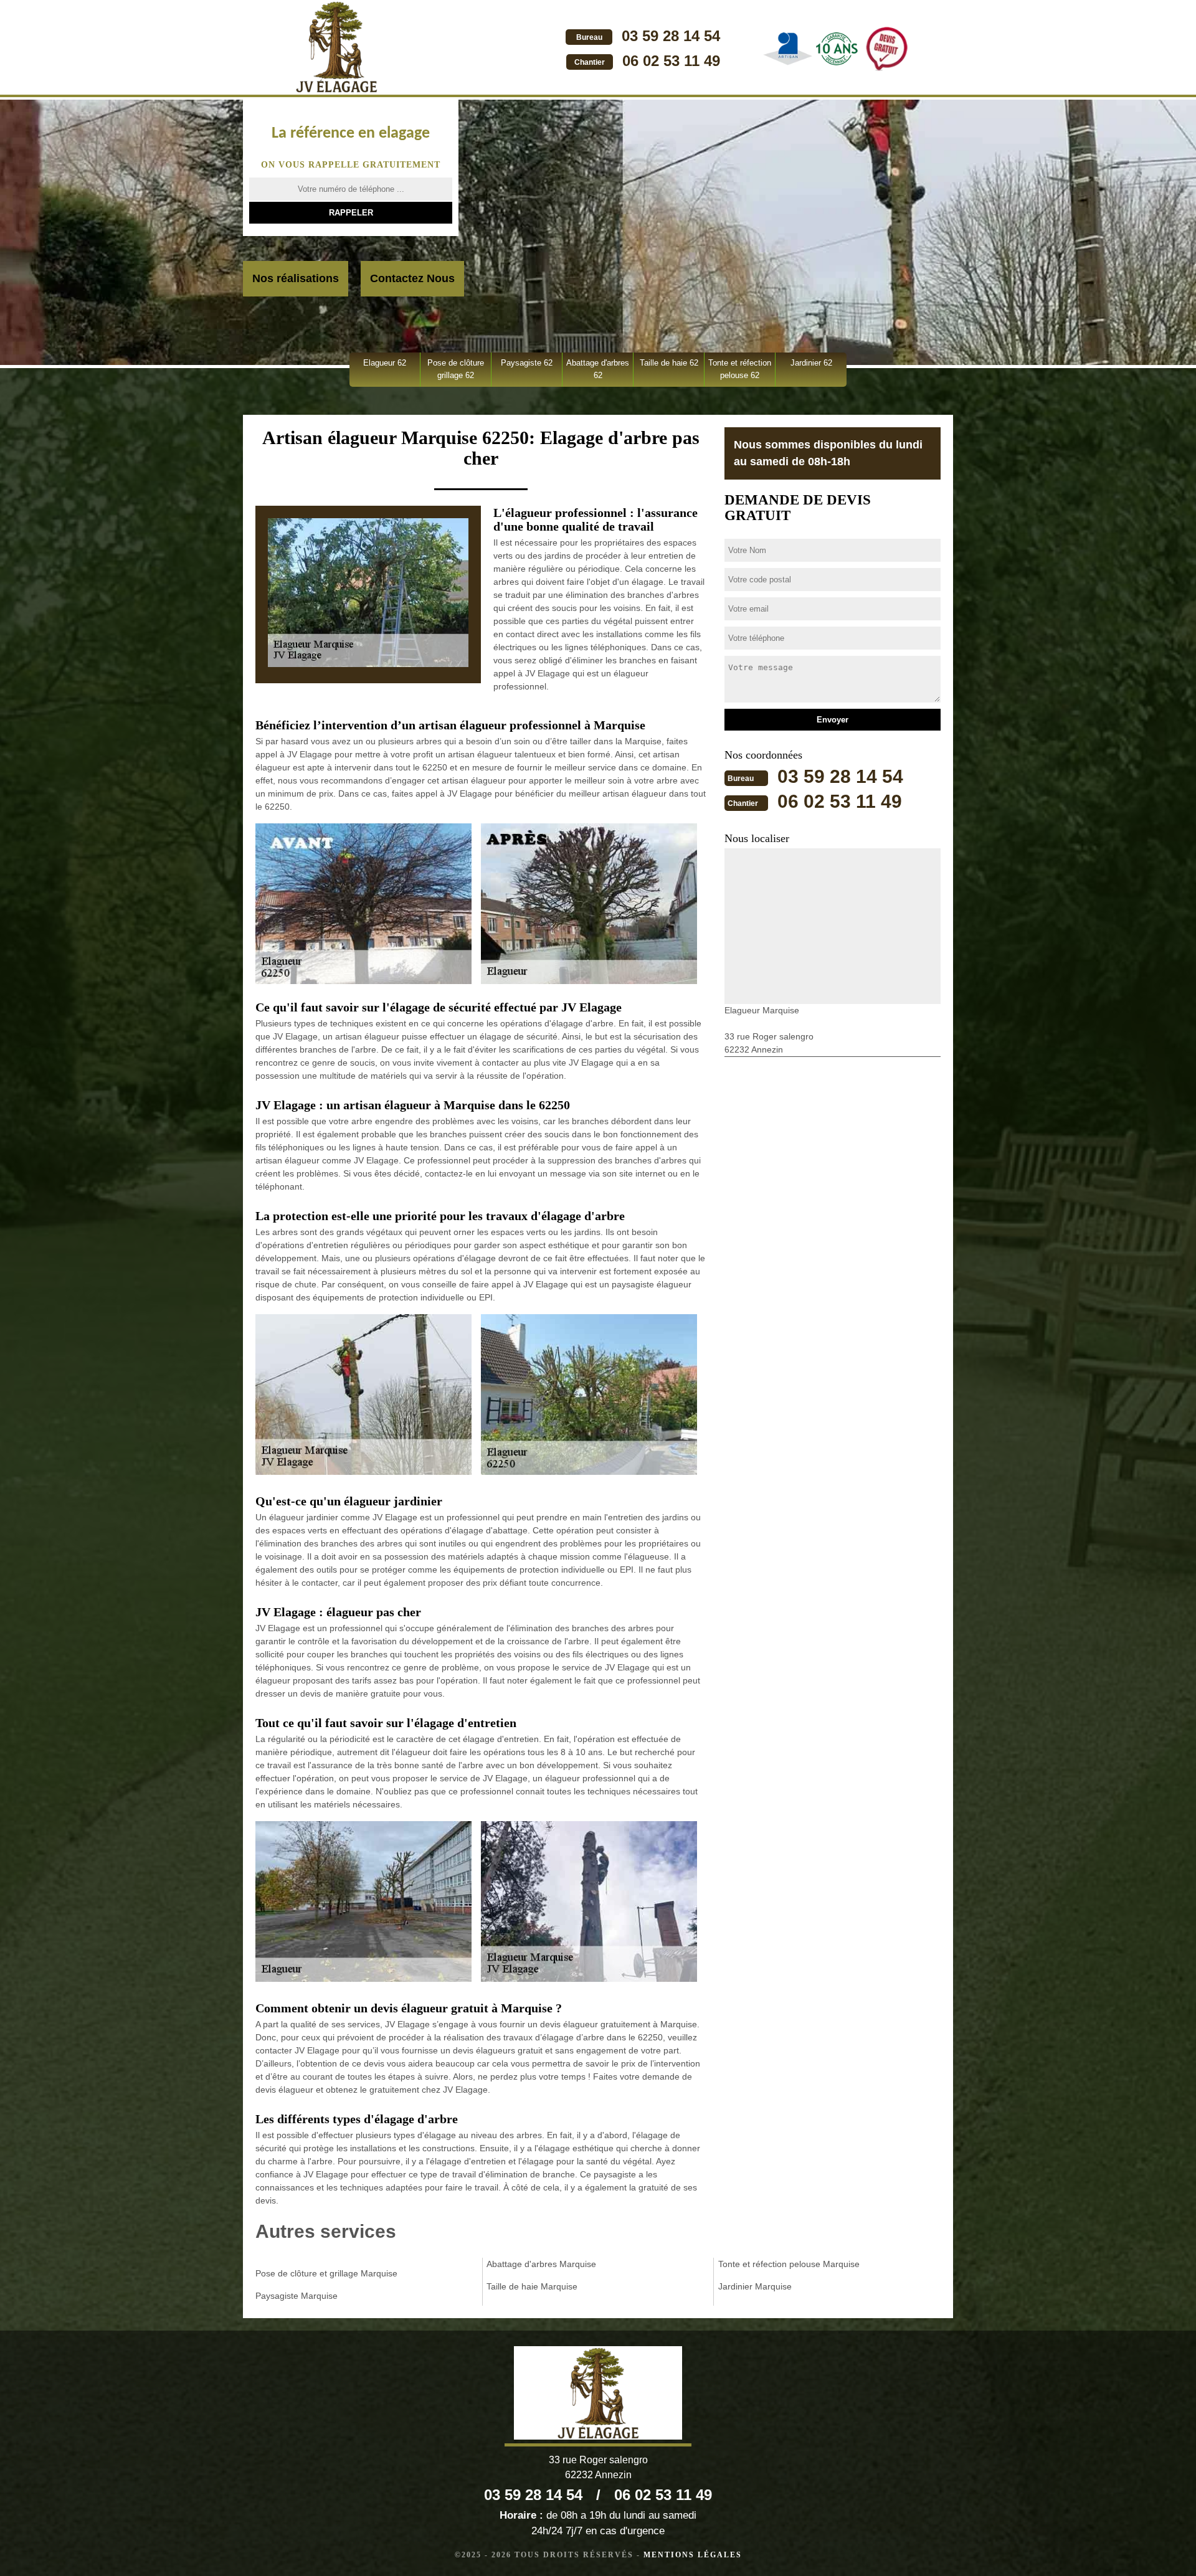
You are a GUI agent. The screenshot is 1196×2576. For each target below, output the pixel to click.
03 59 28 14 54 (671, 36)
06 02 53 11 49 (671, 61)
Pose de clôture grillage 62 (456, 369)
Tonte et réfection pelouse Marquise (789, 2264)
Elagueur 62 (385, 363)
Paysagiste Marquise (297, 2296)
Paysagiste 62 (527, 363)
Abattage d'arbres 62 (598, 369)
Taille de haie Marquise (532, 2286)
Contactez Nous (412, 278)
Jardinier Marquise (755, 2286)
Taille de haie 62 (669, 363)
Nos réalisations (296, 278)
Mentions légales (693, 2555)
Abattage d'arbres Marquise (541, 2264)
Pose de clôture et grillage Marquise (326, 2273)
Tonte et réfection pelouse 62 (740, 369)
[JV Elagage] (336, 49)
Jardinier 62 (811, 363)
